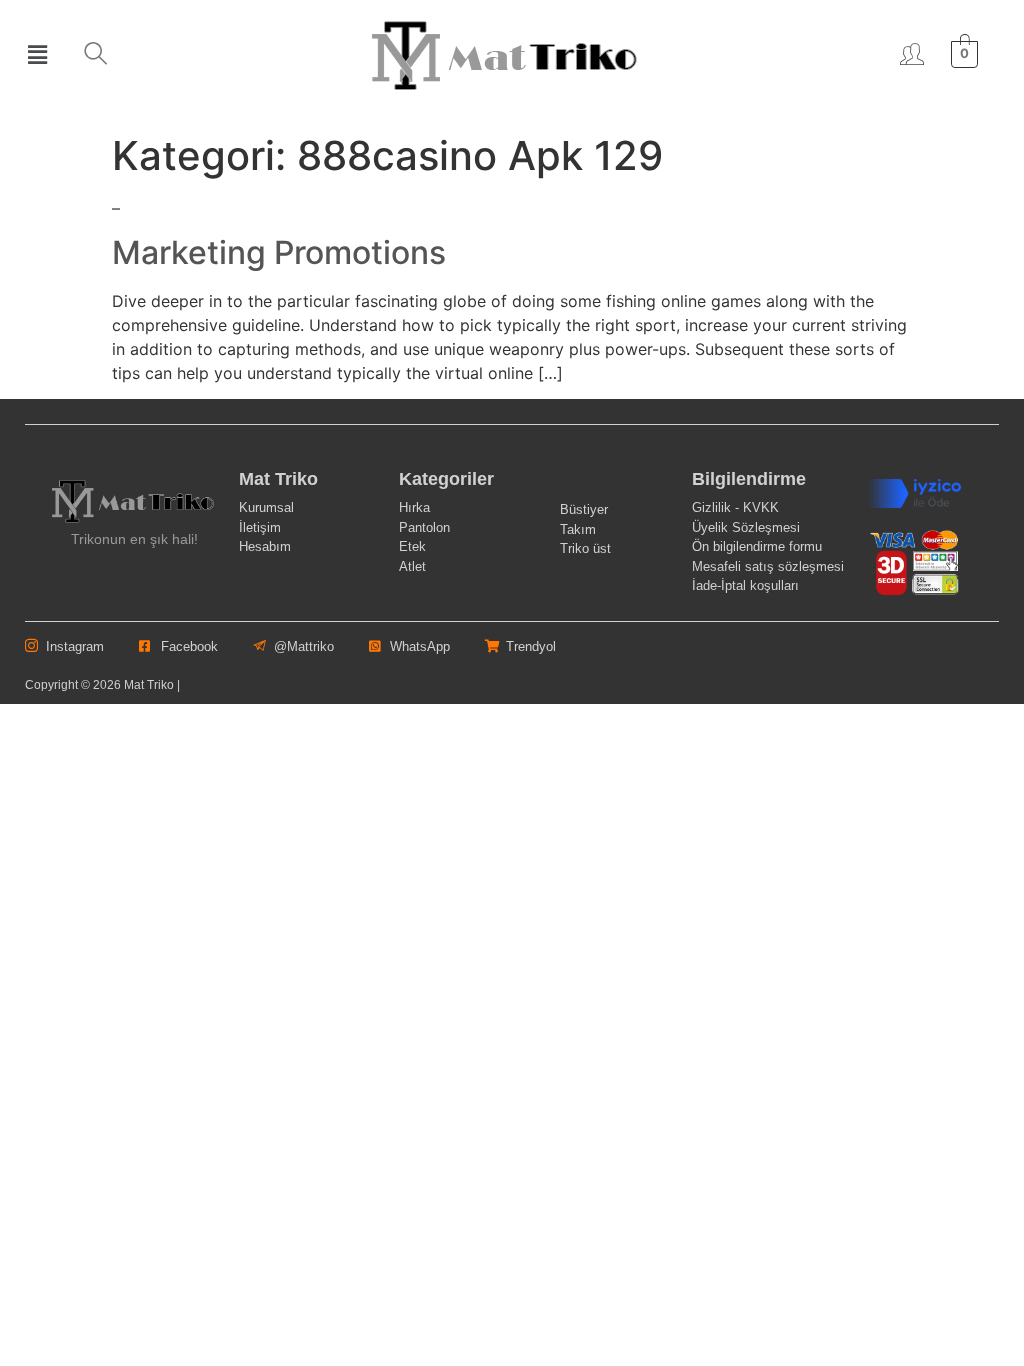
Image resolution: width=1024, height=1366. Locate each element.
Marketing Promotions (279, 252)
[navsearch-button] (95, 55)
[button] (37, 54)
